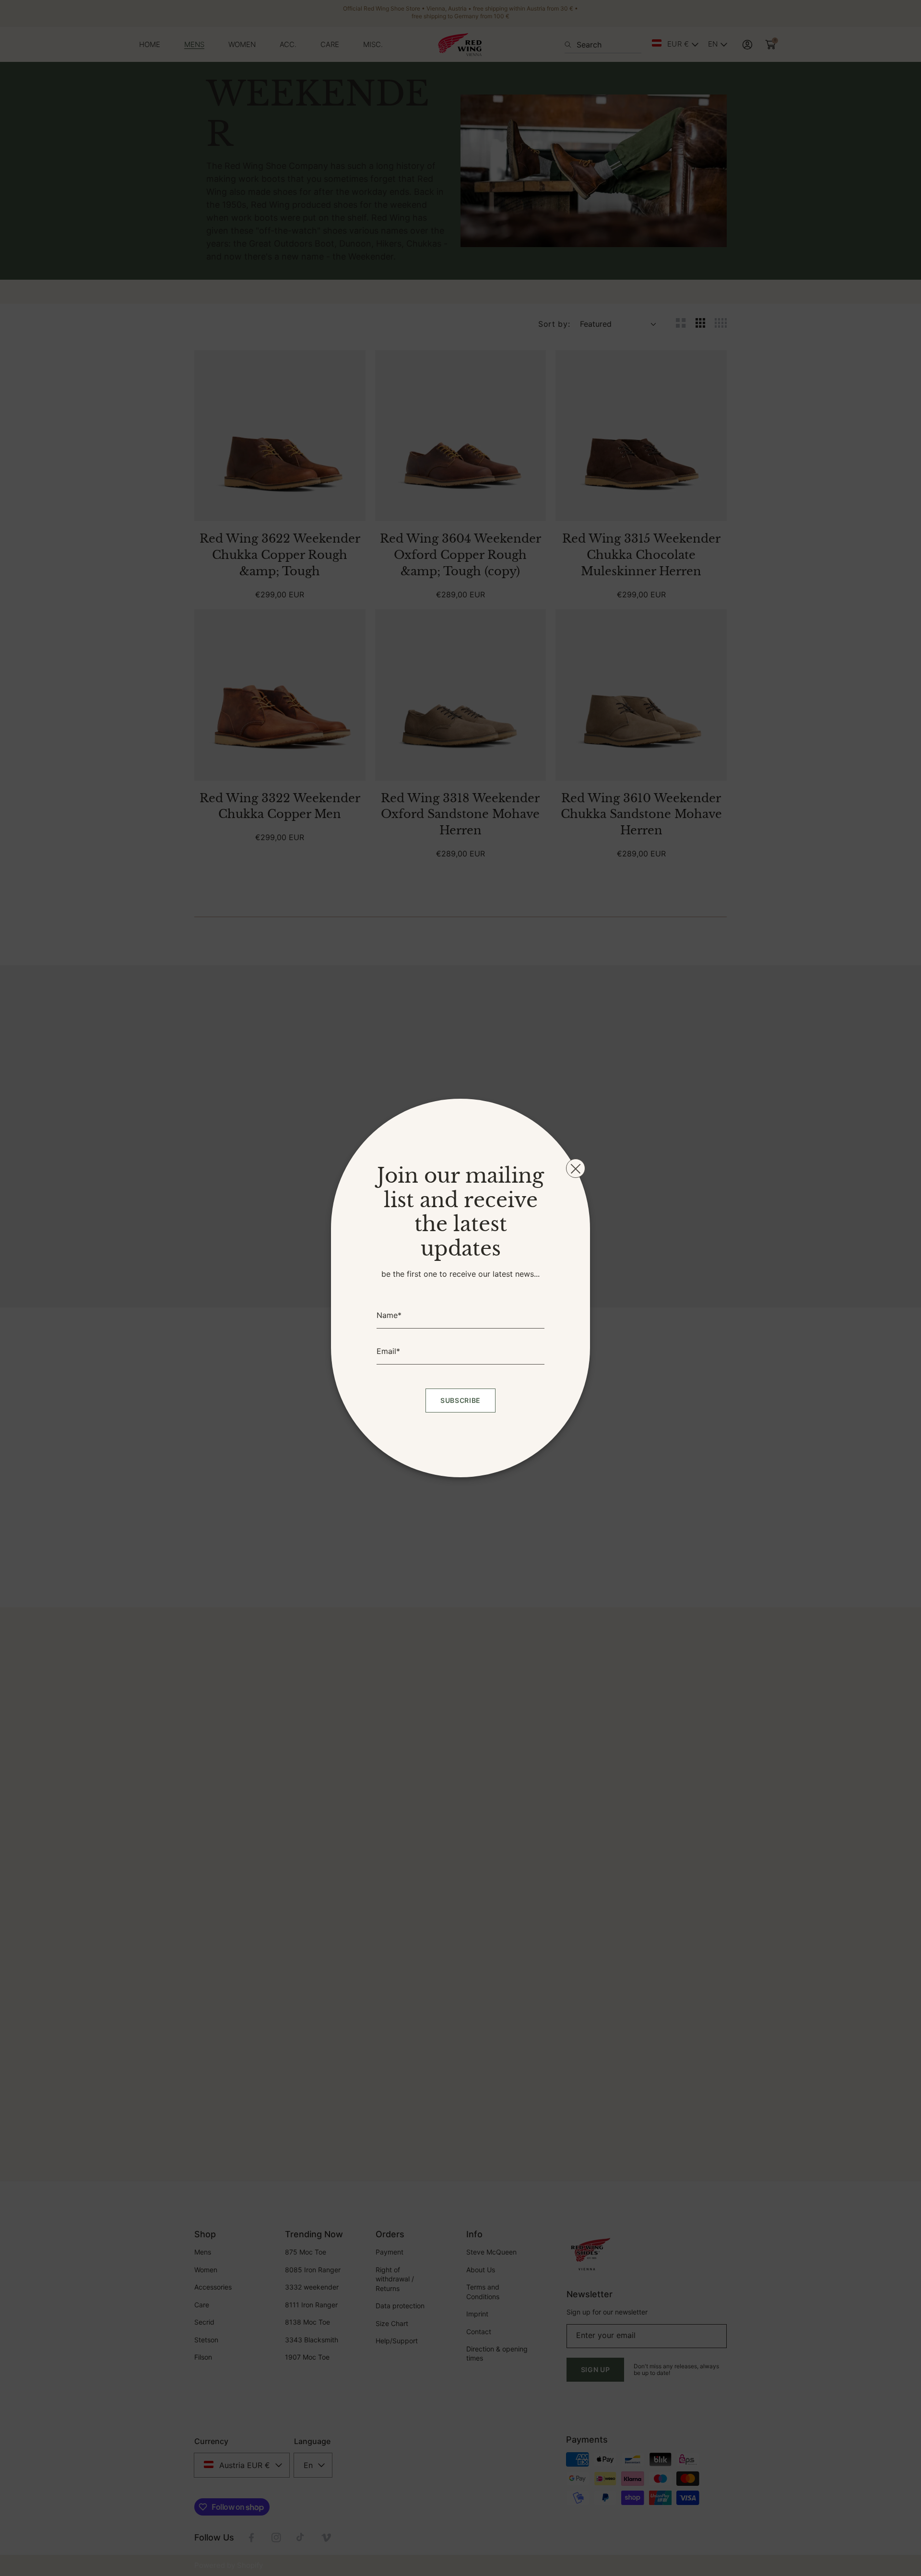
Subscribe (460, 1400)
